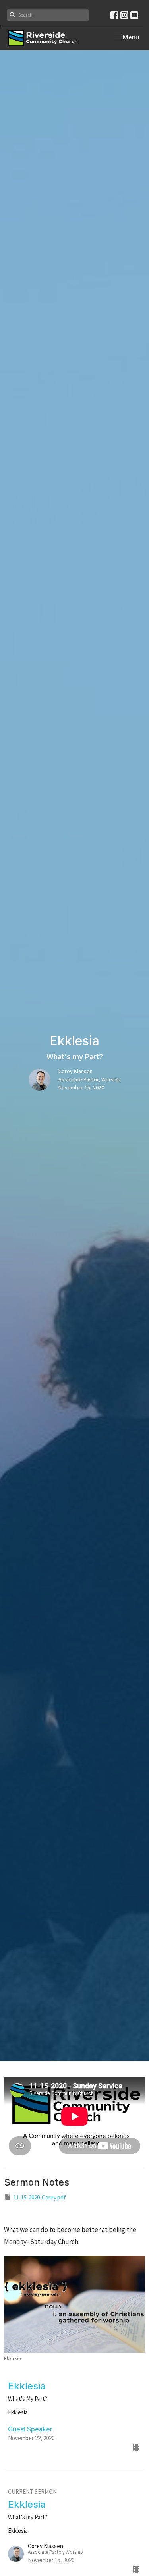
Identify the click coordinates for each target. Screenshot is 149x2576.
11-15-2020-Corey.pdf (40, 2197)
